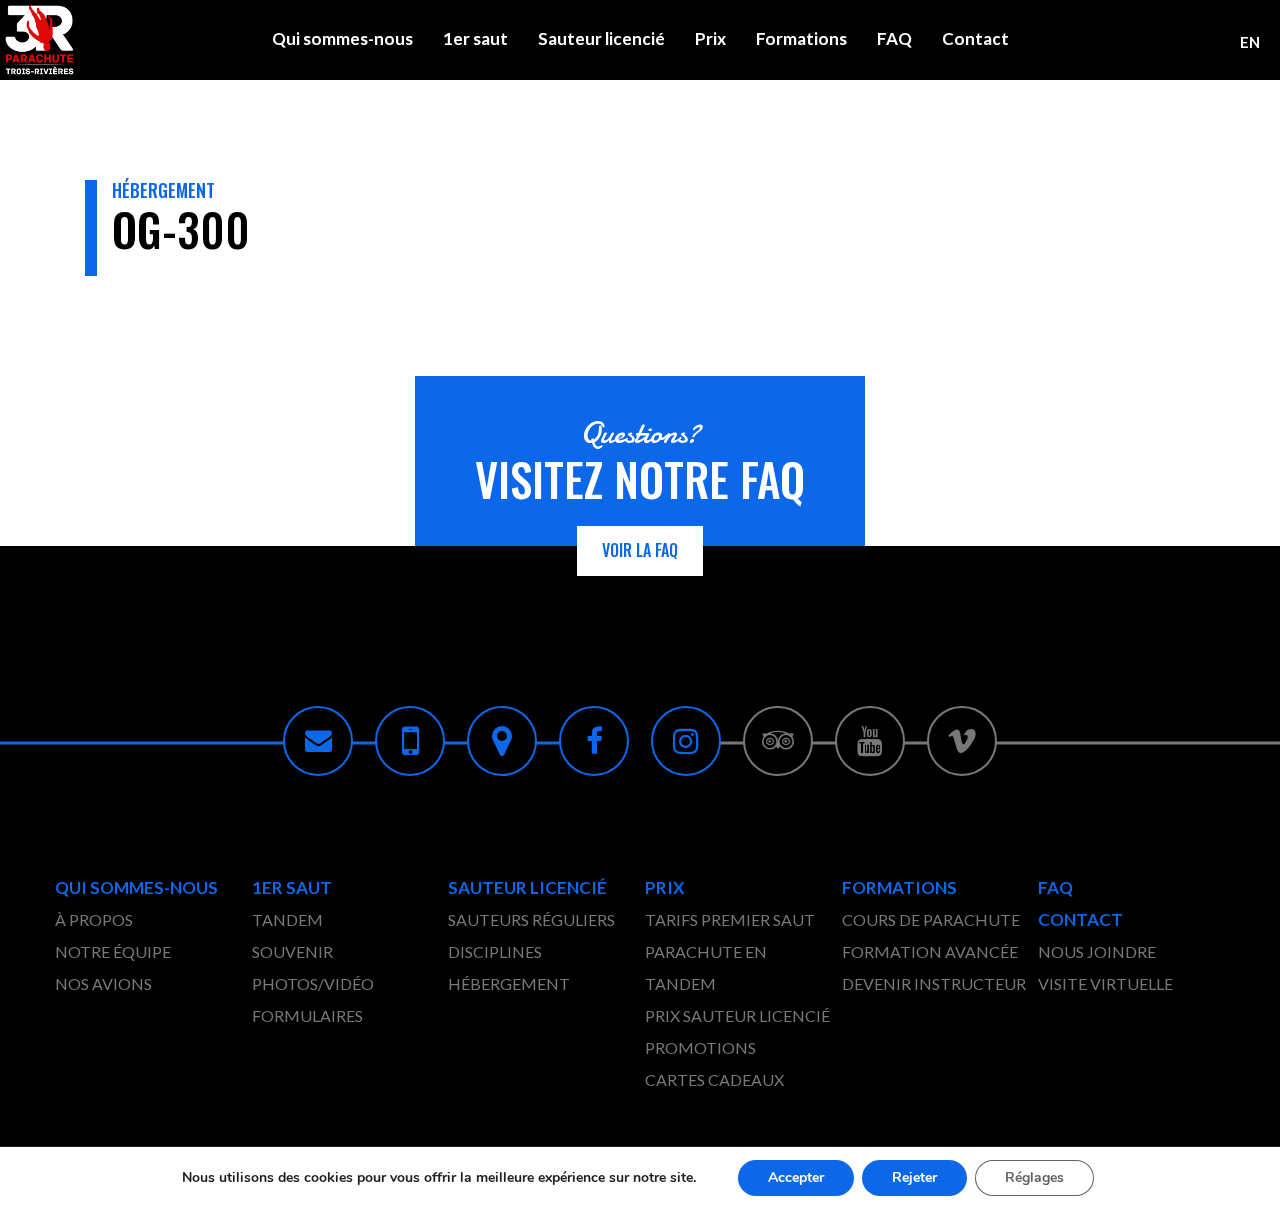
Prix (710, 38)
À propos (94, 919)
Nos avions (103, 983)
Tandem (287, 919)
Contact (975, 38)
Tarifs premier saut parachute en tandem (730, 951)
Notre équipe (113, 951)
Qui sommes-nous (342, 38)
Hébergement (509, 983)
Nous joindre (1097, 951)
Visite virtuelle (1105, 983)
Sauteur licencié (601, 38)
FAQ (894, 38)
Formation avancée (930, 951)
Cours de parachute (931, 919)
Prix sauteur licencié (737, 1015)
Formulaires (307, 1015)
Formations (801, 38)
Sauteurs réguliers (531, 919)
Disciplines (495, 951)
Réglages (1034, 1177)
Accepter (796, 1177)
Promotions (700, 1047)
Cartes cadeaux (714, 1079)
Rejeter (914, 1177)
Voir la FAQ (640, 550)
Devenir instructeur (934, 983)
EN (1250, 42)
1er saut (475, 38)
